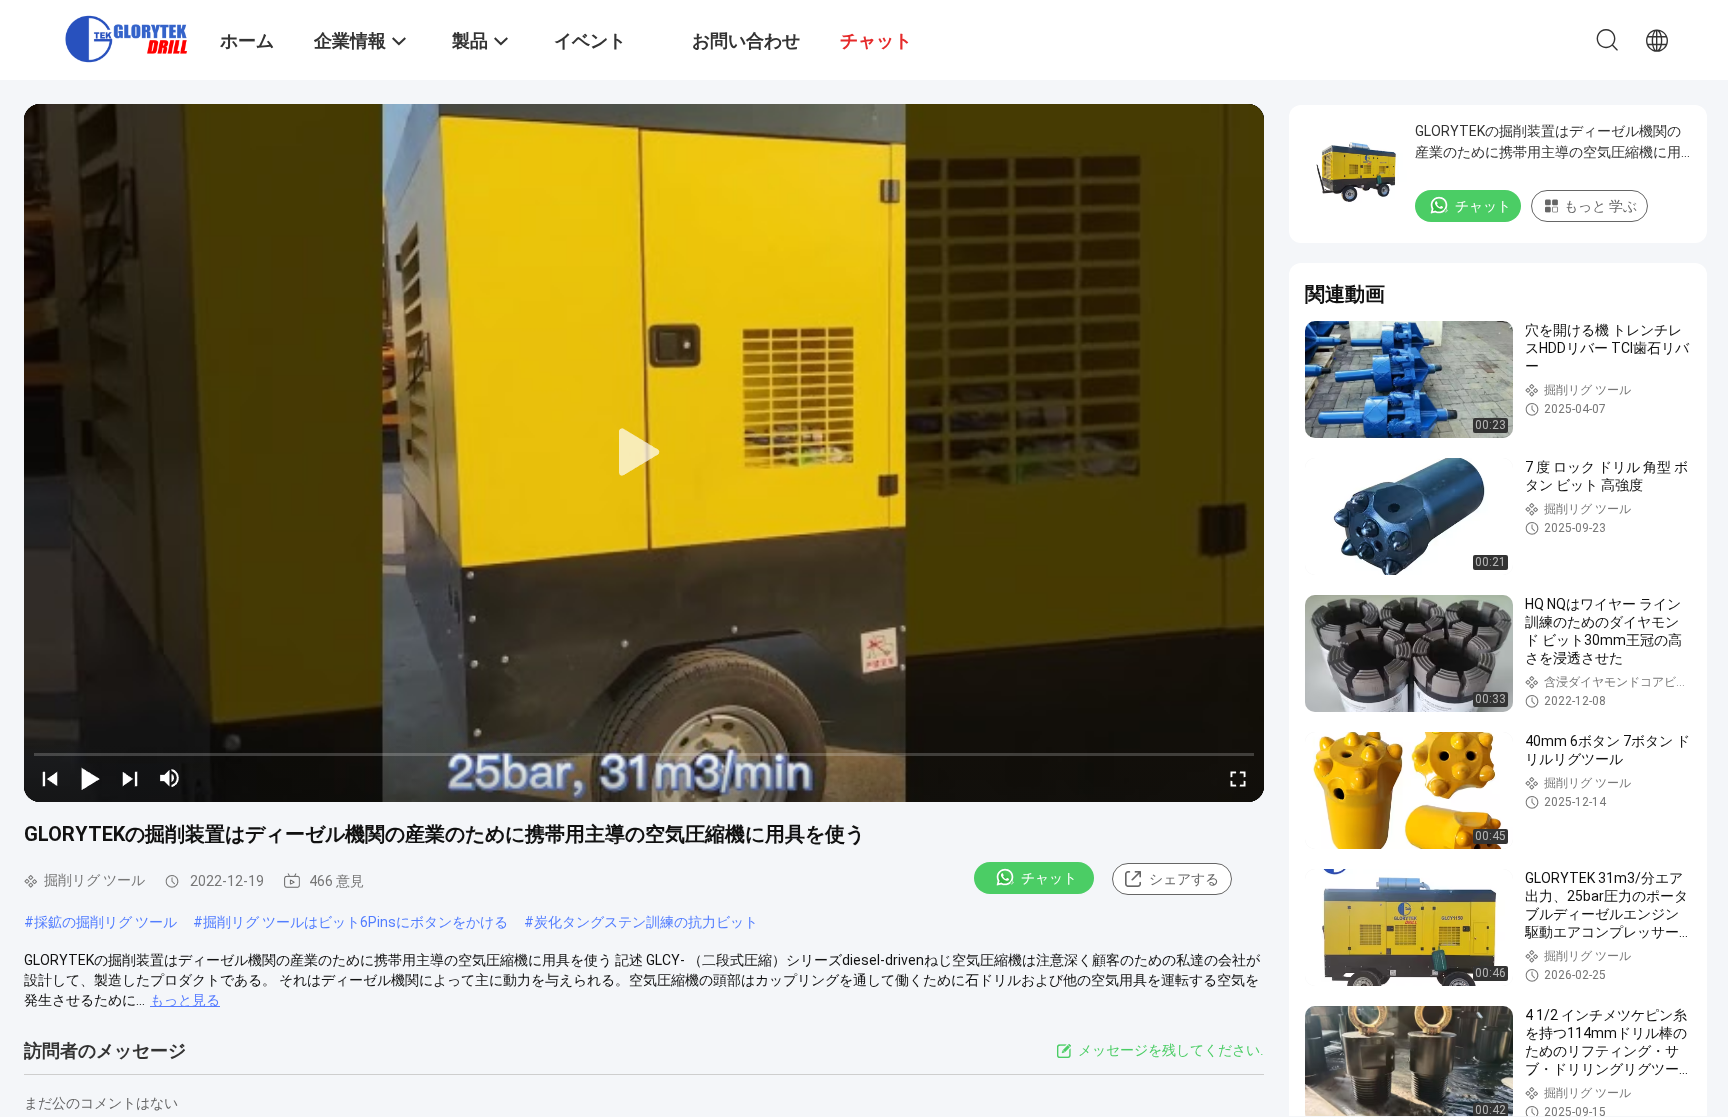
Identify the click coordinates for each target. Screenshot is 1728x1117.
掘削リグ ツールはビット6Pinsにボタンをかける (355, 922)
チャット (1049, 878)
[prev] (50, 778)
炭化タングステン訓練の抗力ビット (646, 922)
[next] (130, 778)
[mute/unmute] (170, 778)
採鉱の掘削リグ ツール (105, 922)
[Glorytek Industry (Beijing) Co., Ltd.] (125, 38)
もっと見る (185, 1000)
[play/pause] (90, 778)
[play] (644, 453)
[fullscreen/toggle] (1238, 778)
